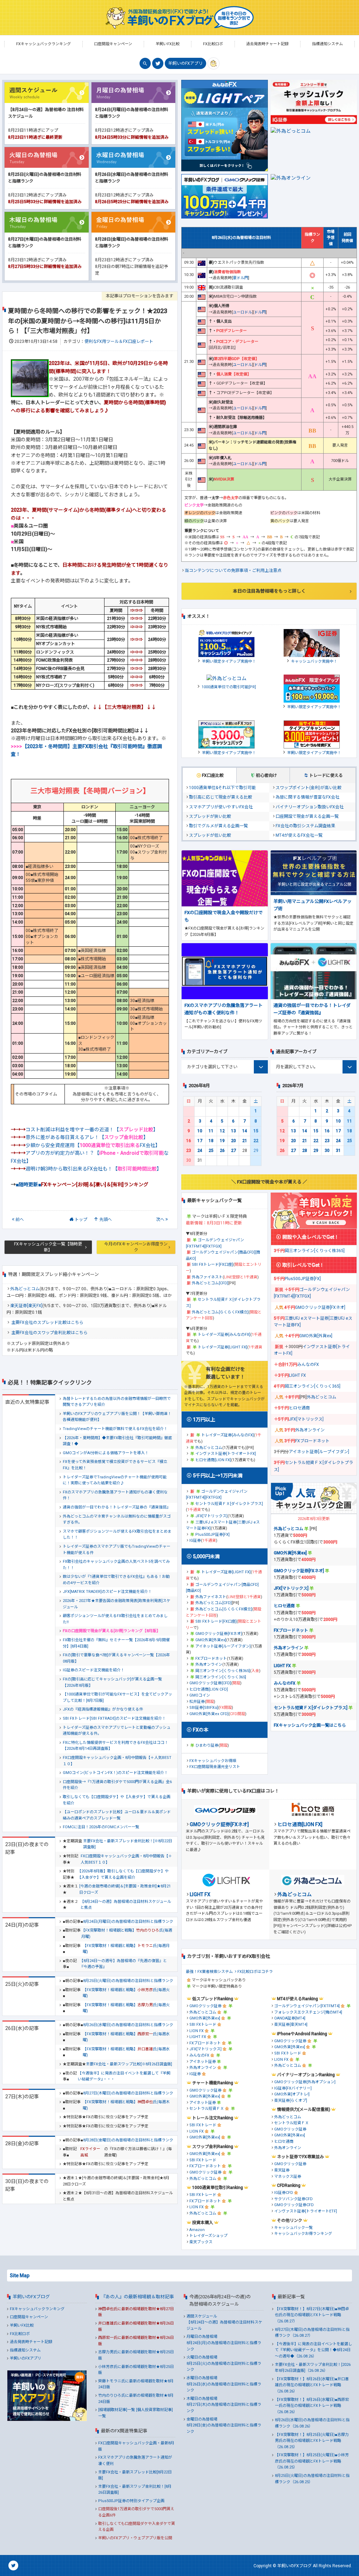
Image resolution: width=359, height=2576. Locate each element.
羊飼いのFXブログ (31, 2297)
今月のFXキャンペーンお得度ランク (136, 1247)
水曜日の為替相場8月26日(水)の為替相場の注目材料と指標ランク (224, 2384)
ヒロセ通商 (299, 1408)
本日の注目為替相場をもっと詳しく (269, 591)
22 (256, 1141)
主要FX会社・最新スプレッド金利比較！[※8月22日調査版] (128, 1844)
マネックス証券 (288, 2177)
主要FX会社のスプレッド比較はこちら (47, 1322)
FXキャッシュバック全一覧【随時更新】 (48, 1247)
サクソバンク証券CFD (293, 2199)
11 (211, 1131)
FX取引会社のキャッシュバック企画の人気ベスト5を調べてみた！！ (116, 1565)
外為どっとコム (25, 1289)
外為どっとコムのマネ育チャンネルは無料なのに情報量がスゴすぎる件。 (117, 1520)
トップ (81, 1220)
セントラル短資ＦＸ (207, 2109)
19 (222, 1141)
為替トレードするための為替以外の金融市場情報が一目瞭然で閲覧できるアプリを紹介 (117, 1402)
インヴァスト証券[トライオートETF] (306, 2211)
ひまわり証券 (207, 1745)
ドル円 (260, 312)
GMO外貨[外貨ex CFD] (209, 1714)
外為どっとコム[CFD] (210, 1283)
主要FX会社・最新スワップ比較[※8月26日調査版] (129, 2064)
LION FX (197, 2031)
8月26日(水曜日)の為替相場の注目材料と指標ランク (128, 2025)
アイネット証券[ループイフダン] (223, 1646)
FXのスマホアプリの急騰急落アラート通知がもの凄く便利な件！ (115, 1495)
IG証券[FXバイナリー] (293, 2088)
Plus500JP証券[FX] (212, 1535)
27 (233, 1151)
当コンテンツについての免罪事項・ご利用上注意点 (233, 571)
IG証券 (195, 1541)
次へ (160, 1220)
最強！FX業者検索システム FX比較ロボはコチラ (229, 1972)
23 (189, 1151)
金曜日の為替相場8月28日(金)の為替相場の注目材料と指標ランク (224, 2425)
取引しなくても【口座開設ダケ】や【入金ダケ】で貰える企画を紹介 (117, 1800)
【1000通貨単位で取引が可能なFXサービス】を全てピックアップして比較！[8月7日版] (117, 1697)
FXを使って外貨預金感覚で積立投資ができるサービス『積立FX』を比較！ (115, 1465)
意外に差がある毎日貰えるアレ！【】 (87, 1137)
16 (189, 1141)
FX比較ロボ (20, 2334)
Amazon (197, 2230)
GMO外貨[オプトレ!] (292, 2094)
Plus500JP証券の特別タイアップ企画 (131, 2501)
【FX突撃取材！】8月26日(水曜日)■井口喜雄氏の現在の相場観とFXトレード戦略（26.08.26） (312, 2385)
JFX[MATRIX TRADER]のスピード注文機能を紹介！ (107, 1592)
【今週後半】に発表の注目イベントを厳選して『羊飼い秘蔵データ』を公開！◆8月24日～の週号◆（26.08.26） (313, 2350)
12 (222, 1131)
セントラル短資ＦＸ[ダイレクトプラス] (229, 1504)
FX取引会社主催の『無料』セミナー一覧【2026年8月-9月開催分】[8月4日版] (116, 1643)
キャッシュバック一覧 (293, 2228)
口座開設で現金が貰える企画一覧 (307, 816)
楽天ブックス (201, 2242)
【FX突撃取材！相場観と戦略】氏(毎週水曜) (126, 2037)
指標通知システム (25, 2350)
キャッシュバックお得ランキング (303, 2234)
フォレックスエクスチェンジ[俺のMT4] (308, 2012)
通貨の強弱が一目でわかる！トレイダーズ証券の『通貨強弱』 (117, 1507)
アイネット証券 (203, 2062)
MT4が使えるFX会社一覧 (299, 835)
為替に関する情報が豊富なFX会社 (307, 797)
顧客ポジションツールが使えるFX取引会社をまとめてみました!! (115, 1619)
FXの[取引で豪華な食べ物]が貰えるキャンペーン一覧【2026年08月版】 (116, 1658)
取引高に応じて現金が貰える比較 (221, 797)
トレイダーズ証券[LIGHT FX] (222, 1347)
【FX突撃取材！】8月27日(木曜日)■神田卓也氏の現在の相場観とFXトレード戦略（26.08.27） (312, 2315)
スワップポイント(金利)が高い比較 (309, 788)
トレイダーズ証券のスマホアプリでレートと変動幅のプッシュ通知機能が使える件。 (117, 1731)
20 (233, 1141)
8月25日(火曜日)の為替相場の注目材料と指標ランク (128, 1981)
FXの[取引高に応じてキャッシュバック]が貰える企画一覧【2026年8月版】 (112, 1682)
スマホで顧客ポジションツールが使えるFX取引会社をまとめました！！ (117, 1535)
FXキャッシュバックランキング (37, 2309)
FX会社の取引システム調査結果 (305, 826)
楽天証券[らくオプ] (291, 2101)
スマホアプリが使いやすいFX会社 (221, 807)
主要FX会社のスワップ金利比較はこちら (49, 1333)
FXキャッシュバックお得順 (213, 1761)
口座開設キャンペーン (29, 2317)
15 (256, 1131)
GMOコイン (200, 1695)
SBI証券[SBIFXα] (204, 1708)
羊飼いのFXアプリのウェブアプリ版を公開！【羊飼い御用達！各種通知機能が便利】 (117, 1417)
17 (200, 1141)
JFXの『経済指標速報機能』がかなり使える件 (103, 1709)
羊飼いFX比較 (22, 2325)
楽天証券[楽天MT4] (291, 2025)
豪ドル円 (241, 278)
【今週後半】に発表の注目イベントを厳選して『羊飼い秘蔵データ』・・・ (124, 2076)
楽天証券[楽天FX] (26, 1306)
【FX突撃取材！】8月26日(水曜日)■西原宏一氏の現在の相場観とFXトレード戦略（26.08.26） (312, 2406)
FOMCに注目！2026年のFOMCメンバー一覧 (101, 1827)
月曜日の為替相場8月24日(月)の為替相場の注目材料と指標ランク (224, 2343)
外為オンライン (209, 1665)
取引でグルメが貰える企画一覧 (218, 826)
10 (200, 1131)
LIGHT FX (297, 1375)
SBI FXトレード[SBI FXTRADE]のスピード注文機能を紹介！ (114, 1718)
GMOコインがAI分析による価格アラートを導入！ (106, 1453)
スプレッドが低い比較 (210, 835)
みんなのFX (308, 1365)
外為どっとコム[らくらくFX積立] (220, 1312)
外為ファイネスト (207, 1277)
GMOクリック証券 (205, 2006)
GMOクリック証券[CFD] (210, 1683)
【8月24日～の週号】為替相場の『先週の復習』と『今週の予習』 (123, 1964)
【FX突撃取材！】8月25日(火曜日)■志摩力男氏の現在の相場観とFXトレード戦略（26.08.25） (312, 2441)
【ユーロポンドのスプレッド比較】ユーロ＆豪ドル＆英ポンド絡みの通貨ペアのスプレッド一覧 (117, 1815)
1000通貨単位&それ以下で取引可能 (222, 788)
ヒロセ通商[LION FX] (213, 1460)
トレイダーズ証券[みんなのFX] (224, 1335)
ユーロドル (242, 312)
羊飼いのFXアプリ (185, 63)
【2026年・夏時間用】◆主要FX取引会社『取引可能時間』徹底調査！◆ (117, 1441)
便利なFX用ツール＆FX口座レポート (119, 341)
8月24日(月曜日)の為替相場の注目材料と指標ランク (128, 1922)
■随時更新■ (82, 1185)
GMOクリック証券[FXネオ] (219, 1634)
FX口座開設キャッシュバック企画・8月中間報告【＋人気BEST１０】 (117, 1761)
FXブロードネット (211, 1659)
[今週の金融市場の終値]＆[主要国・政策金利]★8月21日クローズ (125, 1889)
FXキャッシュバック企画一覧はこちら (310, 1725)
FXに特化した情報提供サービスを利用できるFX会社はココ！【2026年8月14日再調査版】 (116, 1746)
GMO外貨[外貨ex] (211, 1640)
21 (245, 1141)
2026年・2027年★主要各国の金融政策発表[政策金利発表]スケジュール (117, 1604)
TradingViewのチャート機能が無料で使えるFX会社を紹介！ (115, 1429)
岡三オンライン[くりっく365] (221, 1677)
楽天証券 (282, 2170)
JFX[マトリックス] (211, 1516)
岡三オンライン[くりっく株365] (223, 1671)
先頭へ (106, 1220)
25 (211, 1151)
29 (316, 1151)
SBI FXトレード (203, 2025)
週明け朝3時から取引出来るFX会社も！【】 (94, 1169)
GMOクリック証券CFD (294, 2205)
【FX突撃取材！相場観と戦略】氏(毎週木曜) (126, 2105)
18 (211, 1141)
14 (245, 1131)
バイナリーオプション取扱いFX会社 (310, 807)
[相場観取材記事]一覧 (117, 2410)
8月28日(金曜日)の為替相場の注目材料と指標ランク (128, 2140)
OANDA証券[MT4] (290, 2018)
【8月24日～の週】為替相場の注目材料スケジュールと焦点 (126, 1905)
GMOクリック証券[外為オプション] (305, 2082)
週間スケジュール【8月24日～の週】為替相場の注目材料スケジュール (224, 2322)
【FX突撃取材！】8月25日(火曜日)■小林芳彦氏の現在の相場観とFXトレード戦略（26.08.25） (312, 2461)
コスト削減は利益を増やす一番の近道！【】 (92, 1130)
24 (200, 1151)
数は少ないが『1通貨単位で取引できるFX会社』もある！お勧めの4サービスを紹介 (116, 1580)
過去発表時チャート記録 (31, 2342)
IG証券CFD (284, 2193)
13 (233, 1131)
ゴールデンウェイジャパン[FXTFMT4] (307, 2006)
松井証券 (197, 1702)
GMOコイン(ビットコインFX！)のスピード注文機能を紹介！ (115, 1773)
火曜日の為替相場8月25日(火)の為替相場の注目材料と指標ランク (224, 2363)
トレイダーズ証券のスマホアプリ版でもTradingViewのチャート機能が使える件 (117, 1550)
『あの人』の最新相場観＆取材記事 (137, 2297)
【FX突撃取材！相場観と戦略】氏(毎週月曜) (127, 1933)
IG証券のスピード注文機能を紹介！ (94, 1670)
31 (338, 1151)
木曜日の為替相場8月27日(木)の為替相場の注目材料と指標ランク (224, 2405)
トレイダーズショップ (208, 2236)
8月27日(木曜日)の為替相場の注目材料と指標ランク (128, 2093)
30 (327, 1151)
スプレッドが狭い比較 (210, 816)
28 (305, 1151)
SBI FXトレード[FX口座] (212, 1265)
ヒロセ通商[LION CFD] (209, 1689)
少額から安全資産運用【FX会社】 (93, 1145)
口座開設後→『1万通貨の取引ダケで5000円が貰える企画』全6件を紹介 (117, 1785)
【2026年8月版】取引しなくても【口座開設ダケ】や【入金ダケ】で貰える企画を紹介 (123, 1874)
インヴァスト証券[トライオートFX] (226, 1454)
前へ (20, 1220)
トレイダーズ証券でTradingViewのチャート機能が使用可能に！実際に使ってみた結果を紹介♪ (115, 1480)
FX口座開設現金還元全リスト (215, 1767)
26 (222, 1151)
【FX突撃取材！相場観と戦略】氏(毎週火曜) (126, 1993)
